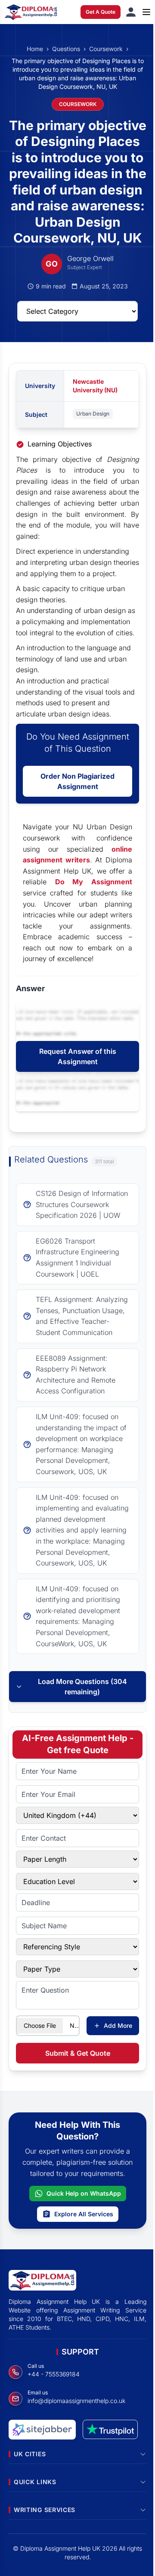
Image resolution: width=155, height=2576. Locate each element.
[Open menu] (146, 12)
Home (35, 49)
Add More (118, 2025)
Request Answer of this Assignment (78, 1056)
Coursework (106, 49)
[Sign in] (131, 12)
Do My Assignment (94, 882)
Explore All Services (84, 2214)
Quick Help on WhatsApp (84, 2193)
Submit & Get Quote (78, 2053)
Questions (66, 49)
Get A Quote (101, 12)
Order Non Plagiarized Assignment (77, 781)
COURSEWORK (78, 104)
